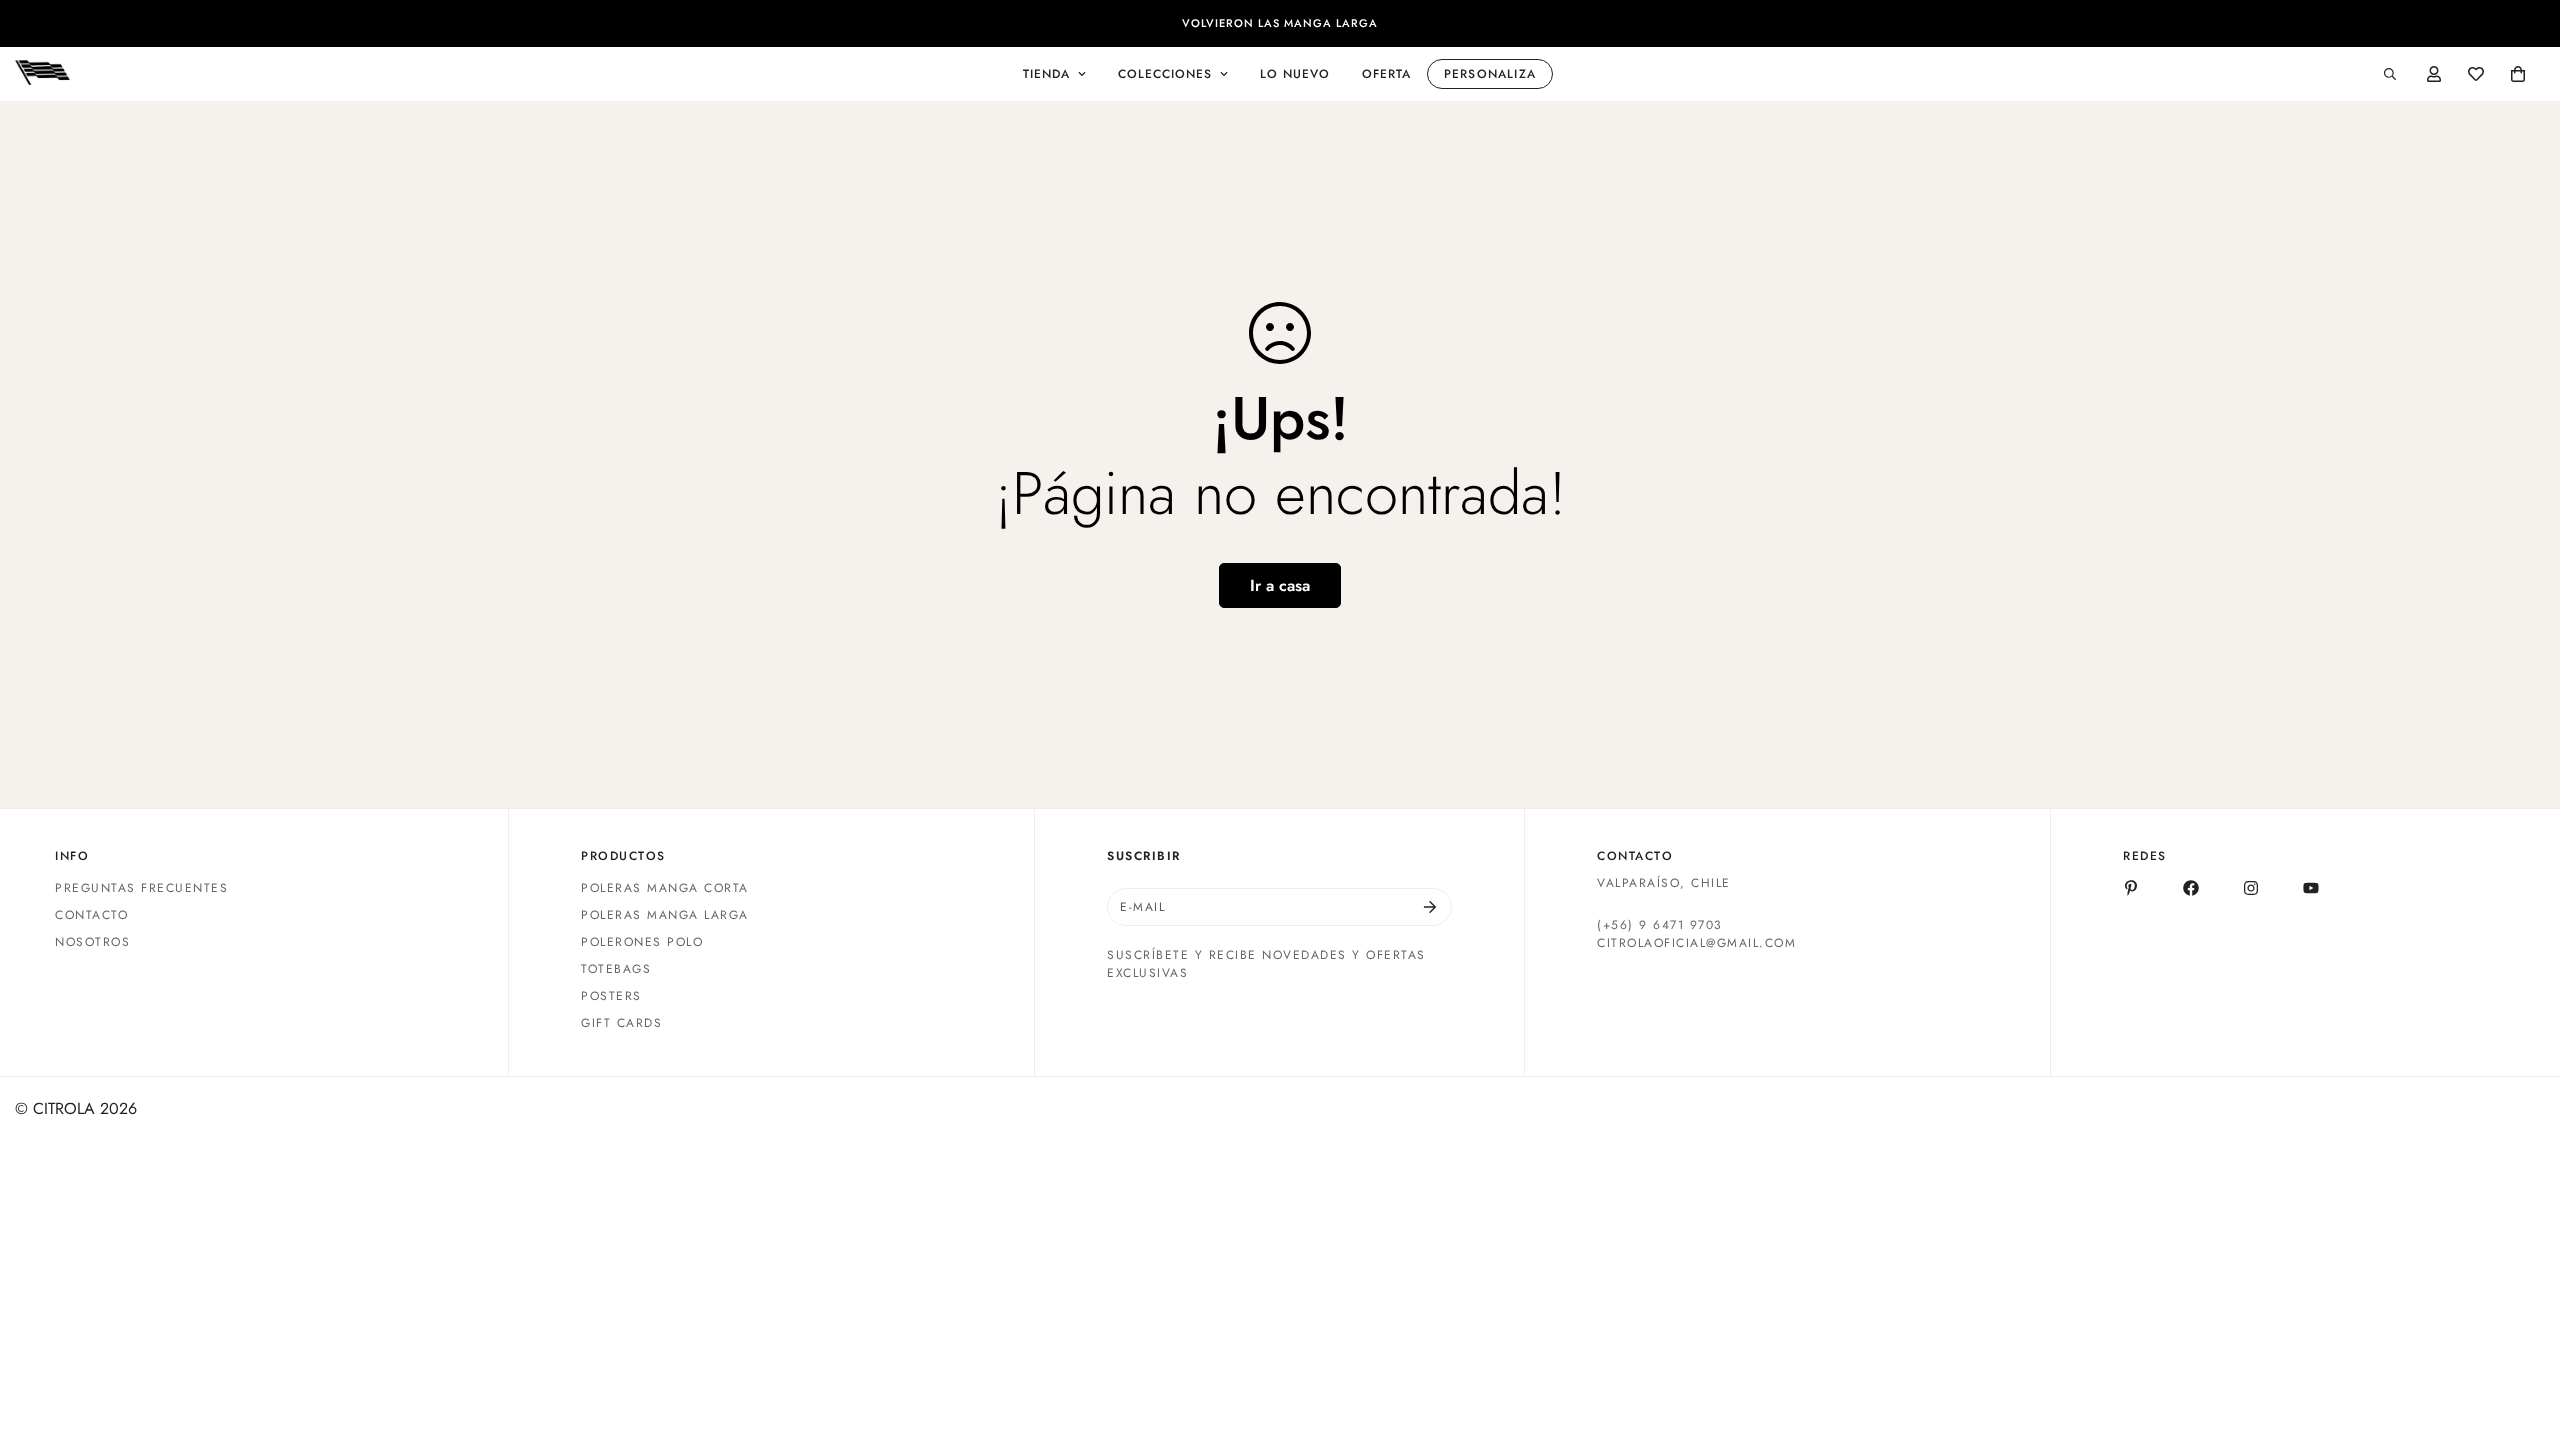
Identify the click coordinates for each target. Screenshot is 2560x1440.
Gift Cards (621, 1023)
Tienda (1046, 74)
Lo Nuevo (1295, 74)
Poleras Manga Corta (665, 888)
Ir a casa (1280, 585)
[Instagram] (2251, 888)
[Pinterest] (2131, 888)
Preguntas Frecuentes (141, 888)
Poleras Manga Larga (665, 915)
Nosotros (92, 942)
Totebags (616, 969)
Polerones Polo (642, 942)
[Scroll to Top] (2521, 1331)
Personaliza (1490, 74)
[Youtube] (2311, 888)
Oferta (1386, 74)
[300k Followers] (2191, 888)
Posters (611, 996)
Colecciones (1165, 74)
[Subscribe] (1430, 907)
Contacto (91, 915)
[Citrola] (42, 74)
